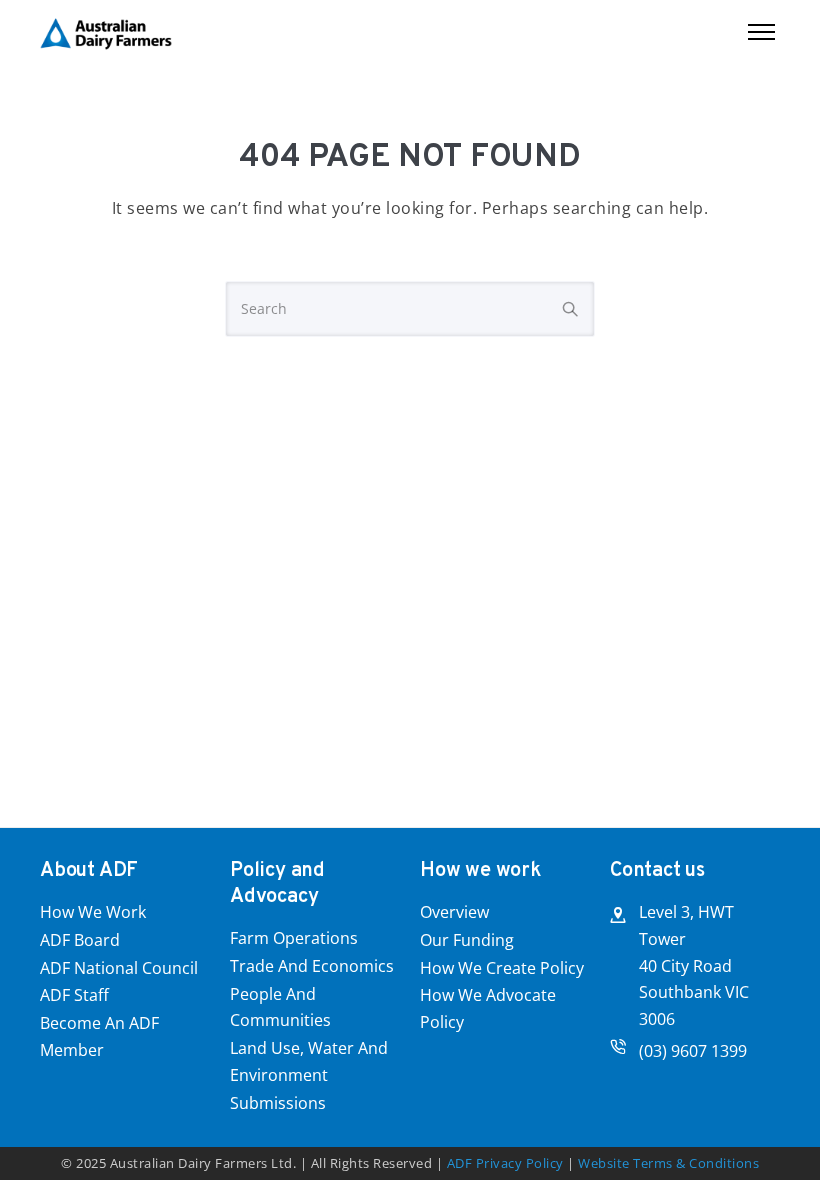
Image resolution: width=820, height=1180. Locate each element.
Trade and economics (312, 966)
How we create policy (502, 968)
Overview (454, 912)
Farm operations (294, 938)
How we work (93, 912)
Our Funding (467, 940)
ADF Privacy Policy (505, 1163)
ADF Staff (74, 995)
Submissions (278, 1103)
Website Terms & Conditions (668, 1163)
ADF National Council (119, 968)
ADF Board (80, 940)
